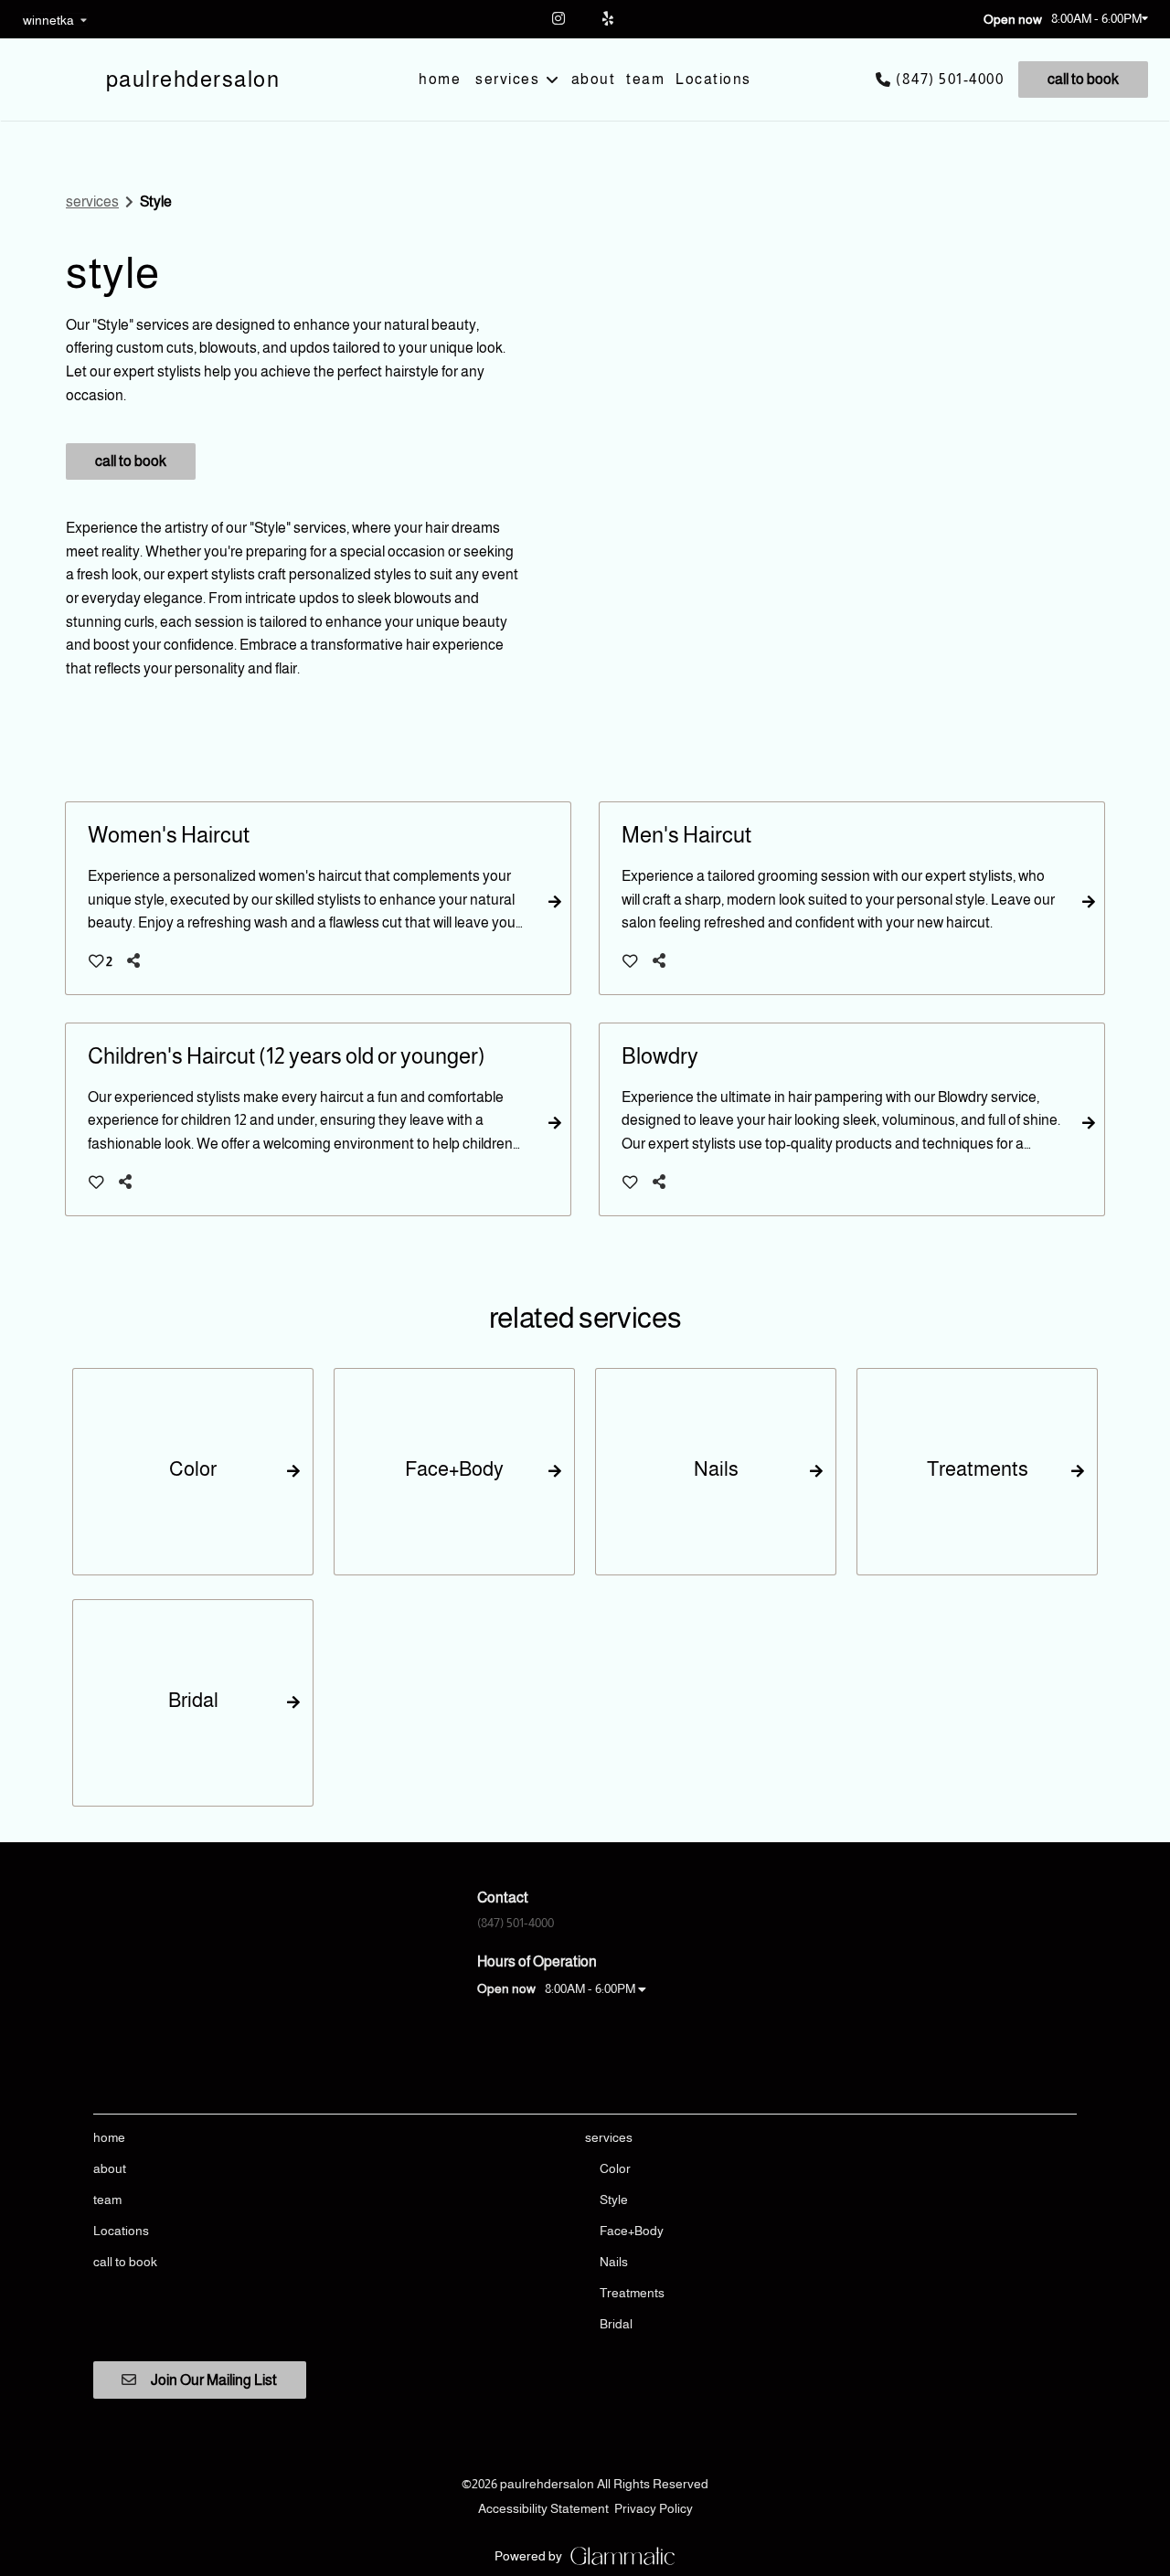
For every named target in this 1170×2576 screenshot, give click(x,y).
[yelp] (610, 18)
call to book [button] (131, 461)
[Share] (137, 961)
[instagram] (560, 18)
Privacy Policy (654, 2508)
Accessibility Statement (543, 2508)
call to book (1083, 79)
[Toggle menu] (552, 80)
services (92, 201)
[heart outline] (630, 961)
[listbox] (55, 19)
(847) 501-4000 (950, 79)
